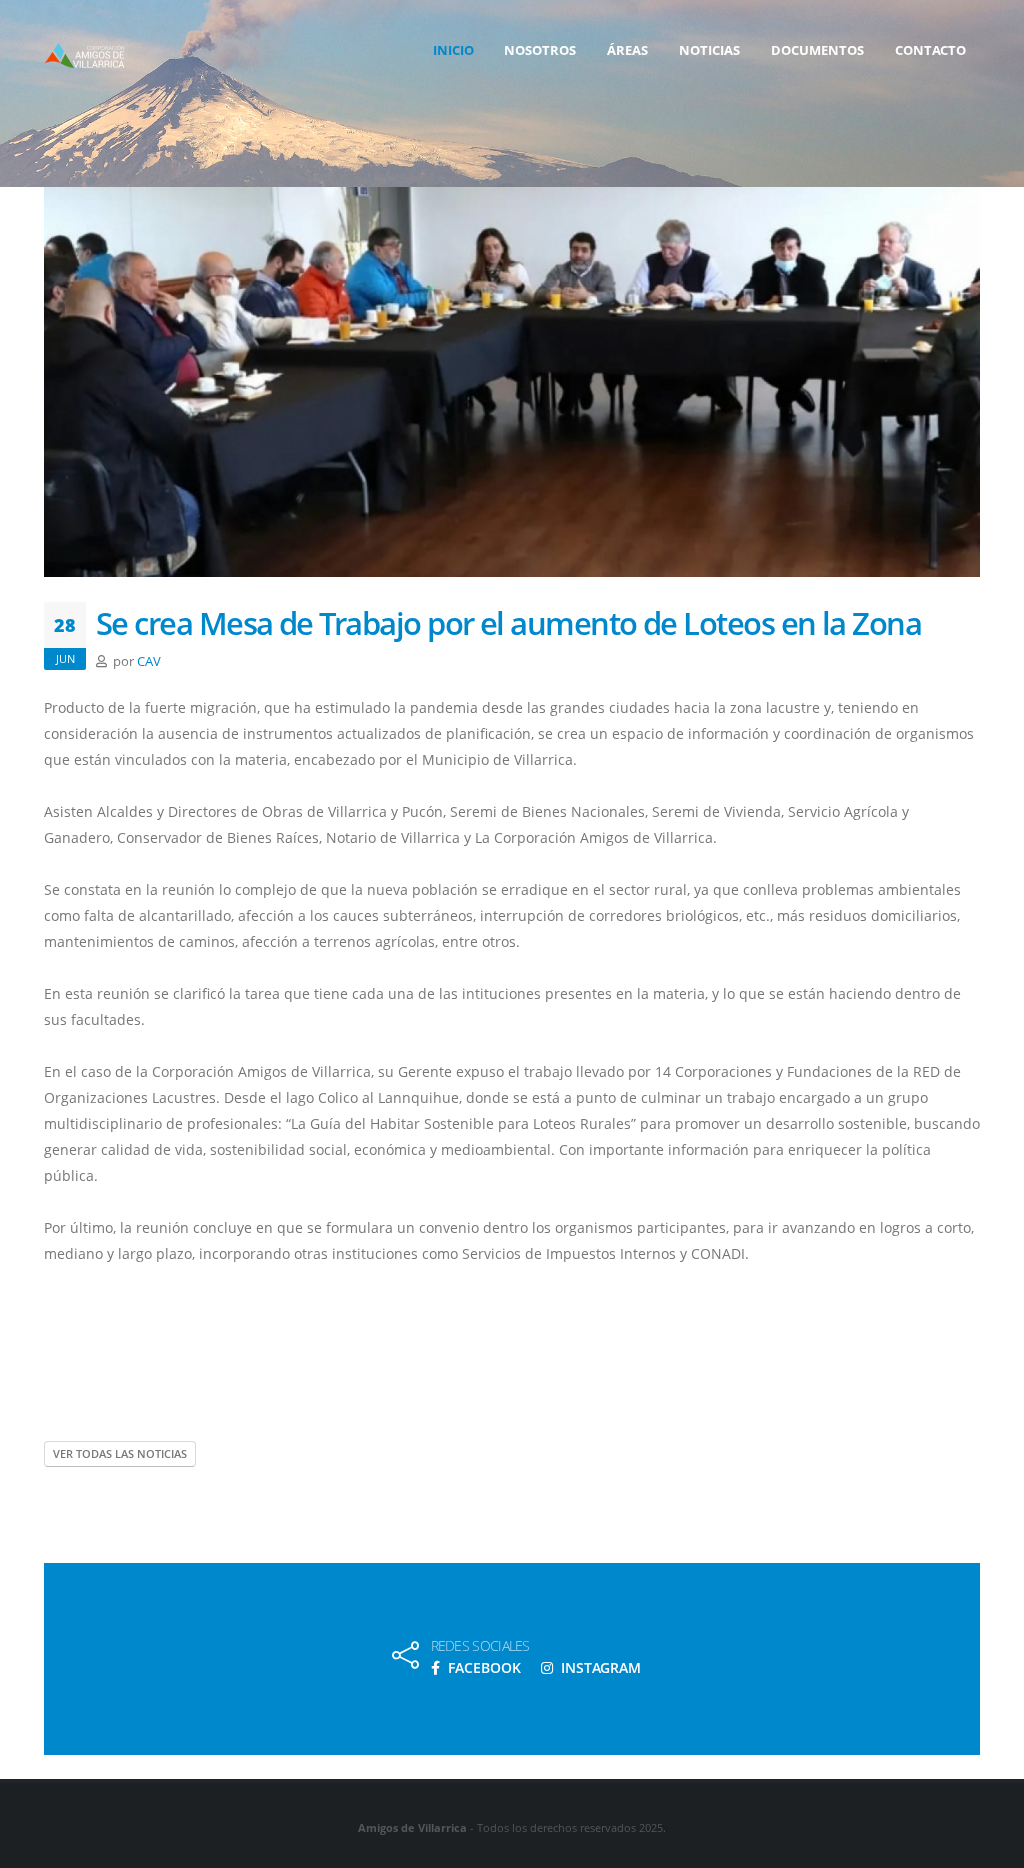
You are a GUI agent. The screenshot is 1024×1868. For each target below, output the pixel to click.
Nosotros (540, 50)
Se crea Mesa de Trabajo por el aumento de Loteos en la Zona (508, 623)
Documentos (817, 50)
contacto (930, 50)
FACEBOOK (482, 1667)
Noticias (709, 50)
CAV (149, 661)
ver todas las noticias (120, 1453)
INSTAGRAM (599, 1667)
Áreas (627, 50)
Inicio (453, 50)
